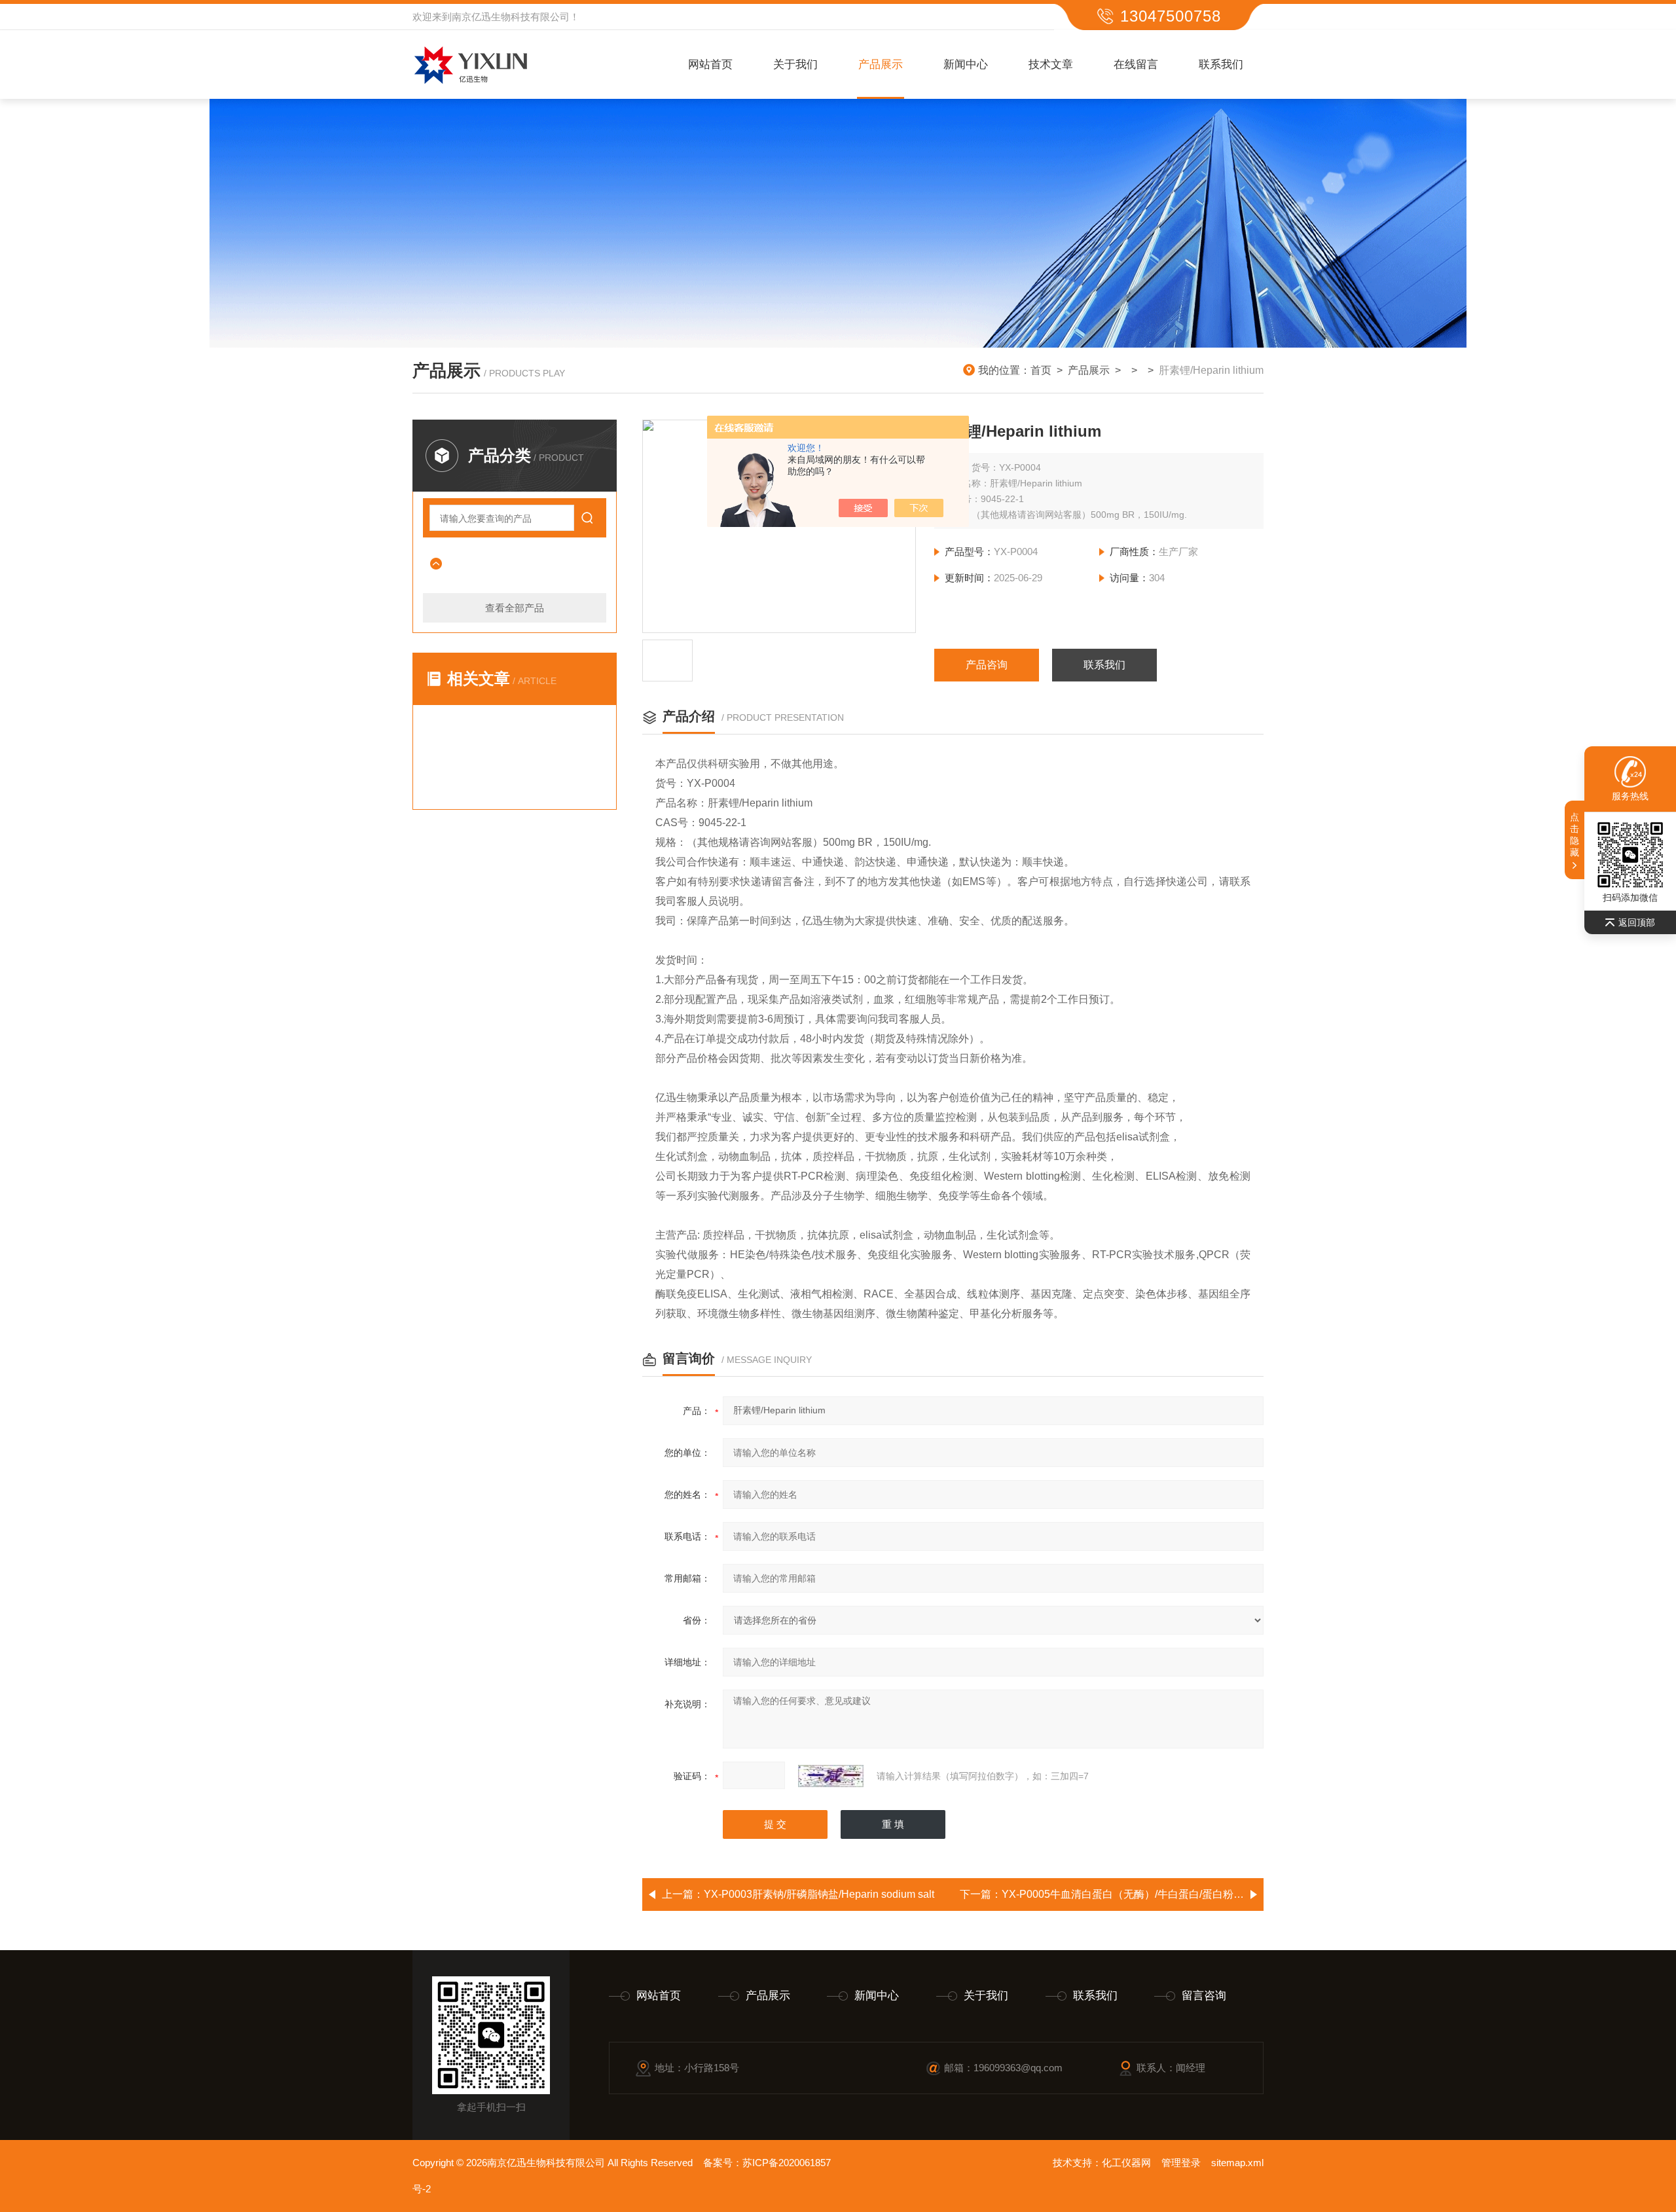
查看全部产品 (515, 608)
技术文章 (1051, 64)
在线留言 (1136, 64)
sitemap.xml (1237, 2163)
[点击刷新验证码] (831, 1776)
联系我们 (1221, 64)
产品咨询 (987, 665)
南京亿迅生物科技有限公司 (511, 17)
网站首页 (710, 64)
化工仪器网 (1126, 2163)
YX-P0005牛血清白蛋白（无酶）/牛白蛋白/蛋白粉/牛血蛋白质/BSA (1157, 1894)
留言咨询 (1204, 1996)
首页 (1041, 370)
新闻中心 (966, 64)
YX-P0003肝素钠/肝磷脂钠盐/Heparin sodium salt (819, 1894)
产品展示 (881, 64)
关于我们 (795, 64)
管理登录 (1181, 2163)
